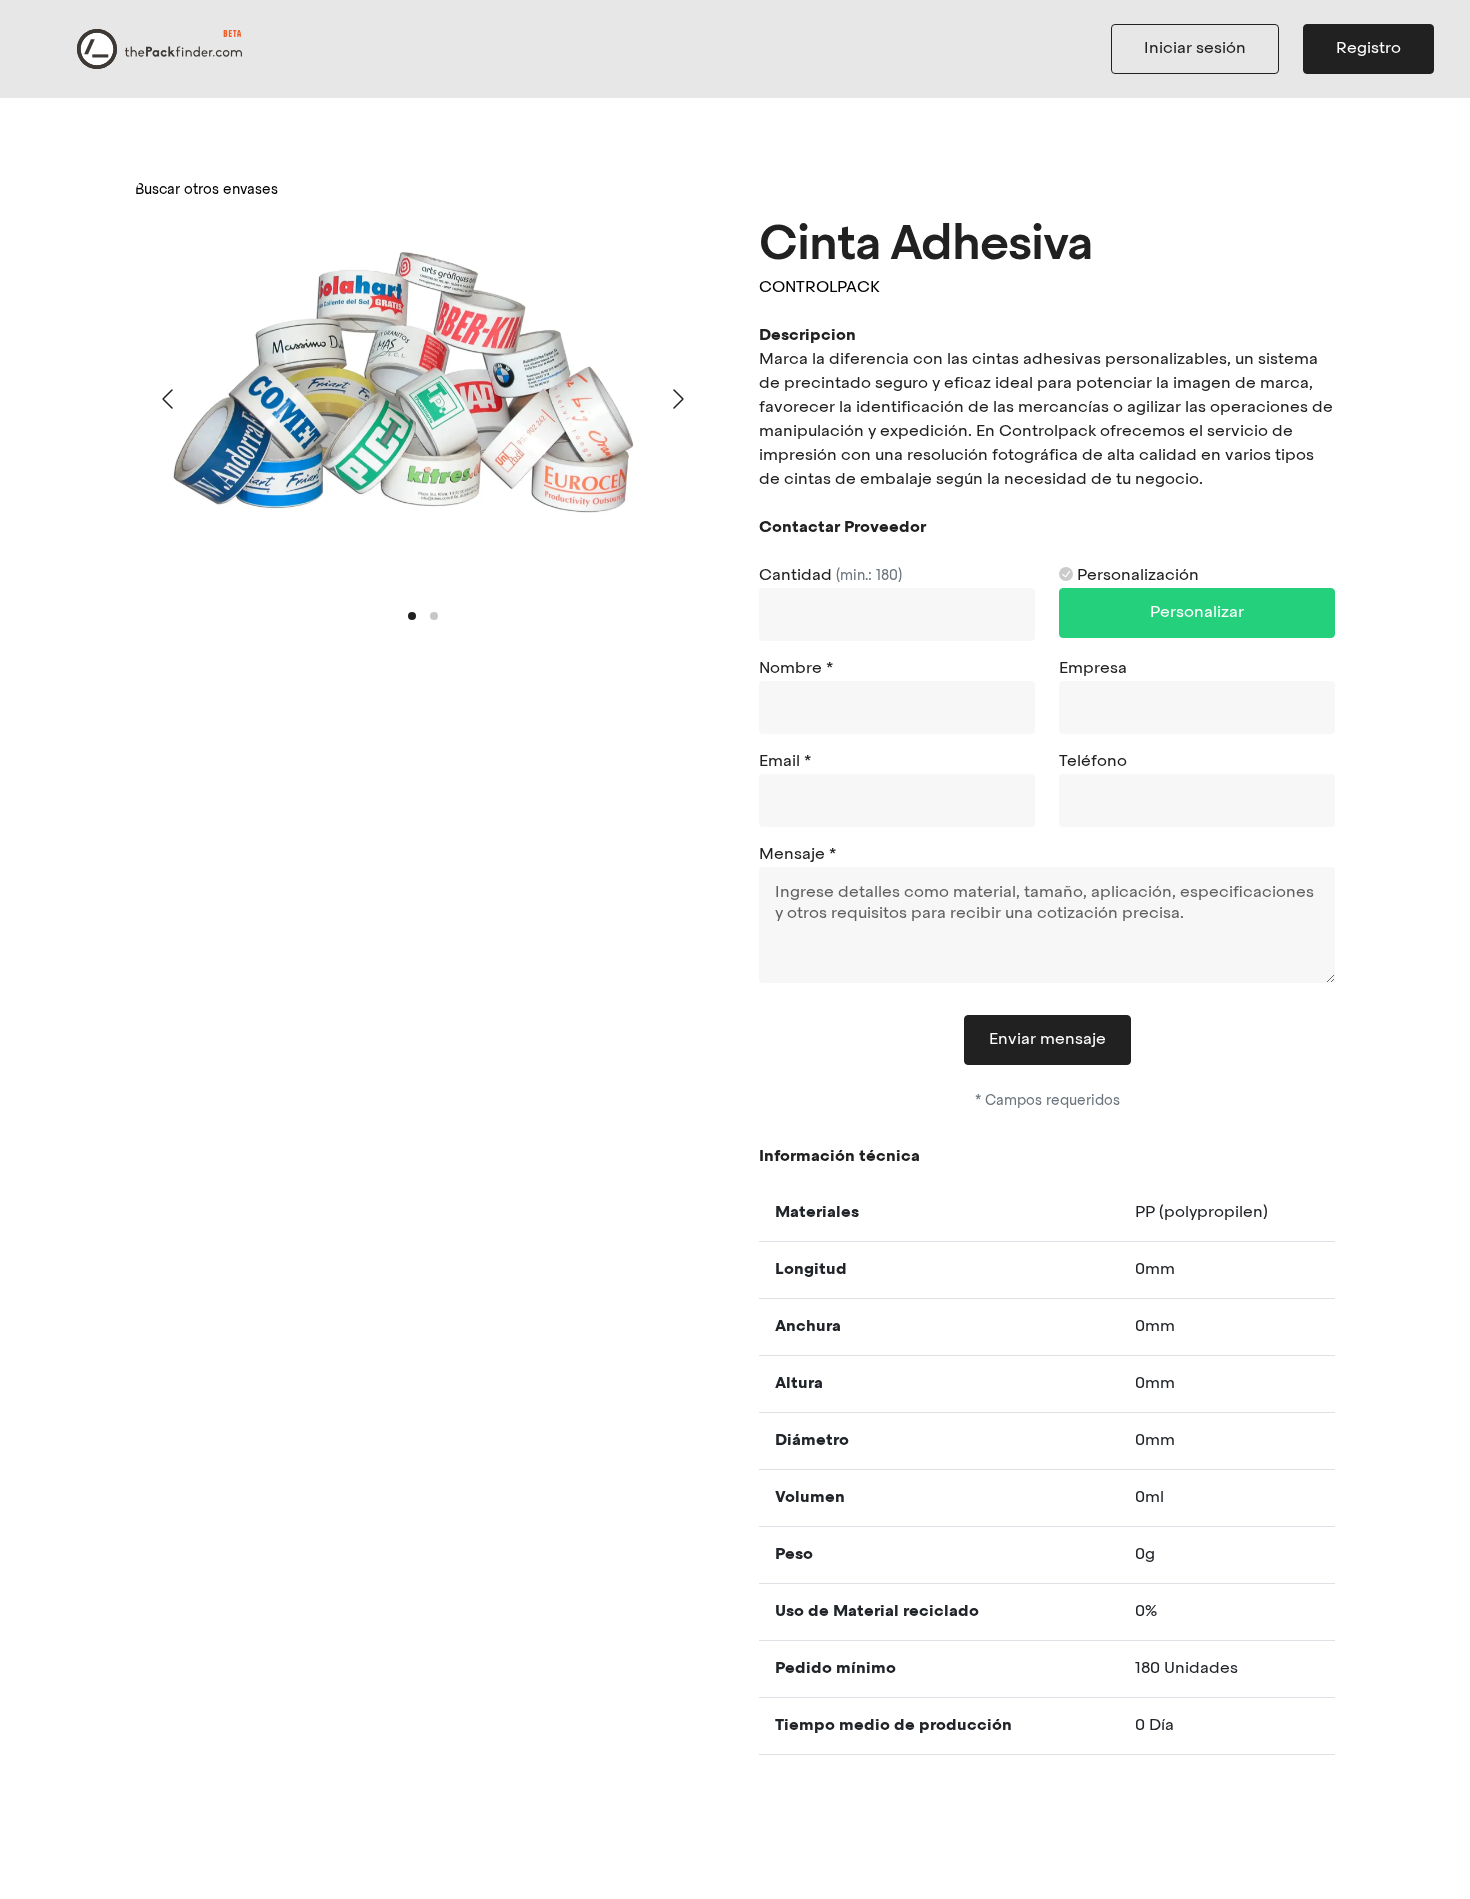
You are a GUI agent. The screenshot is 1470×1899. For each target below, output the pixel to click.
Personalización (1136, 576)
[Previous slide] (169, 399)
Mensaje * (797, 855)
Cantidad (830, 576)
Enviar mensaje (1047, 1040)
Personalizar (1197, 613)
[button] (412, 616)
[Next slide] (677, 399)
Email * (785, 762)
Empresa (1093, 669)
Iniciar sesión (1195, 49)
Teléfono (1093, 762)
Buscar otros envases (206, 190)
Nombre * (796, 669)
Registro (1368, 49)
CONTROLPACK (819, 288)
